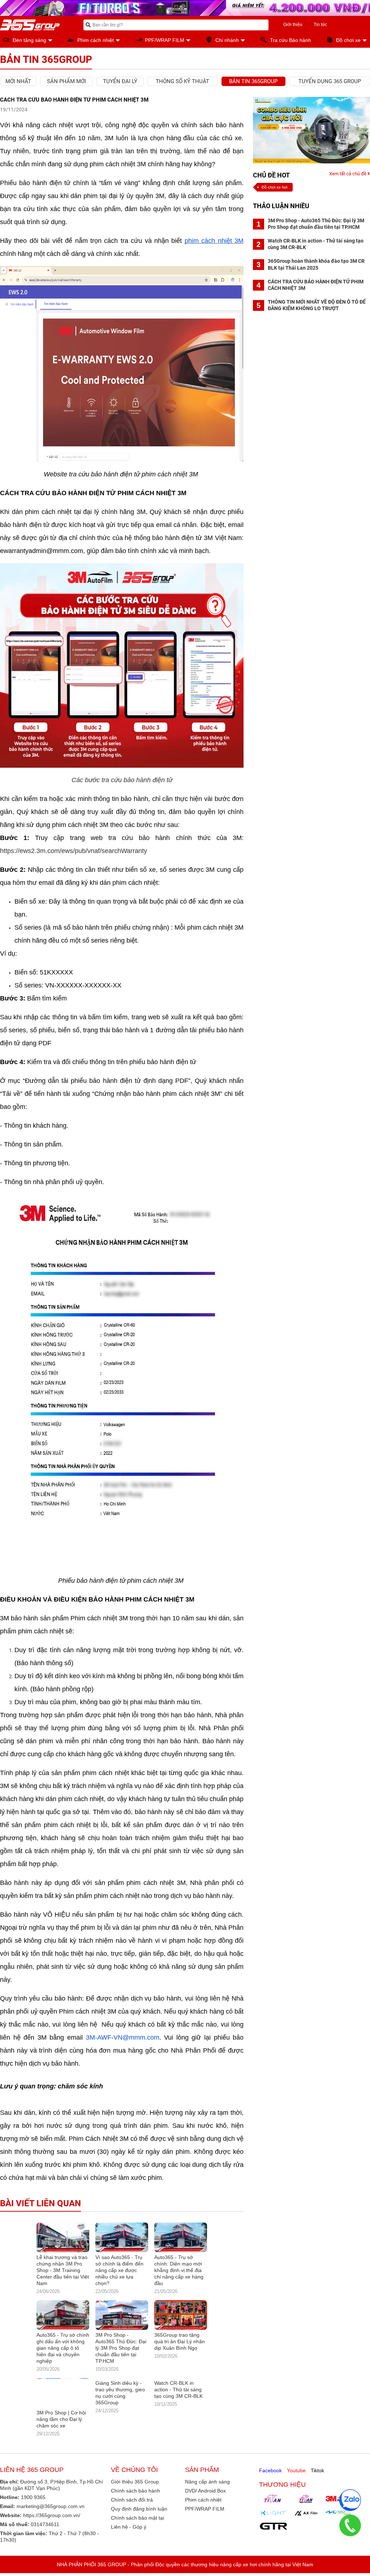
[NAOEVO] (339, 2519)
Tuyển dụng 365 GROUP (330, 81)
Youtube (296, 2477)
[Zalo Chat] (350, 2500)
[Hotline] (350, 2525)
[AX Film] (306, 2519)
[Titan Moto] (306, 2505)
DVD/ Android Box (205, 2497)
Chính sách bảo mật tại (137, 2524)
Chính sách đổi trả (132, 2506)
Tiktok (317, 2477)
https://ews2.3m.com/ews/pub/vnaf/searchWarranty (74, 851)
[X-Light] (274, 2519)
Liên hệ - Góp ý (129, 2533)
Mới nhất (18, 81)
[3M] (339, 2505)
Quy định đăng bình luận (139, 2515)
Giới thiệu (293, 25)
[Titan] (274, 2505)
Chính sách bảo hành (135, 2497)
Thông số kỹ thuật (182, 81)
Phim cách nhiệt (203, 2506)
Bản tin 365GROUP (253, 81)
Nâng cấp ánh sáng (207, 2488)
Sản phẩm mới (66, 81)
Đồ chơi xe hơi (274, 187)
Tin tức (320, 25)
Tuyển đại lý (120, 81)
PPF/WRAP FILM (205, 2515)
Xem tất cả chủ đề (348, 174)
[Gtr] (274, 2533)
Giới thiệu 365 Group (135, 2488)
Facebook (270, 2477)
